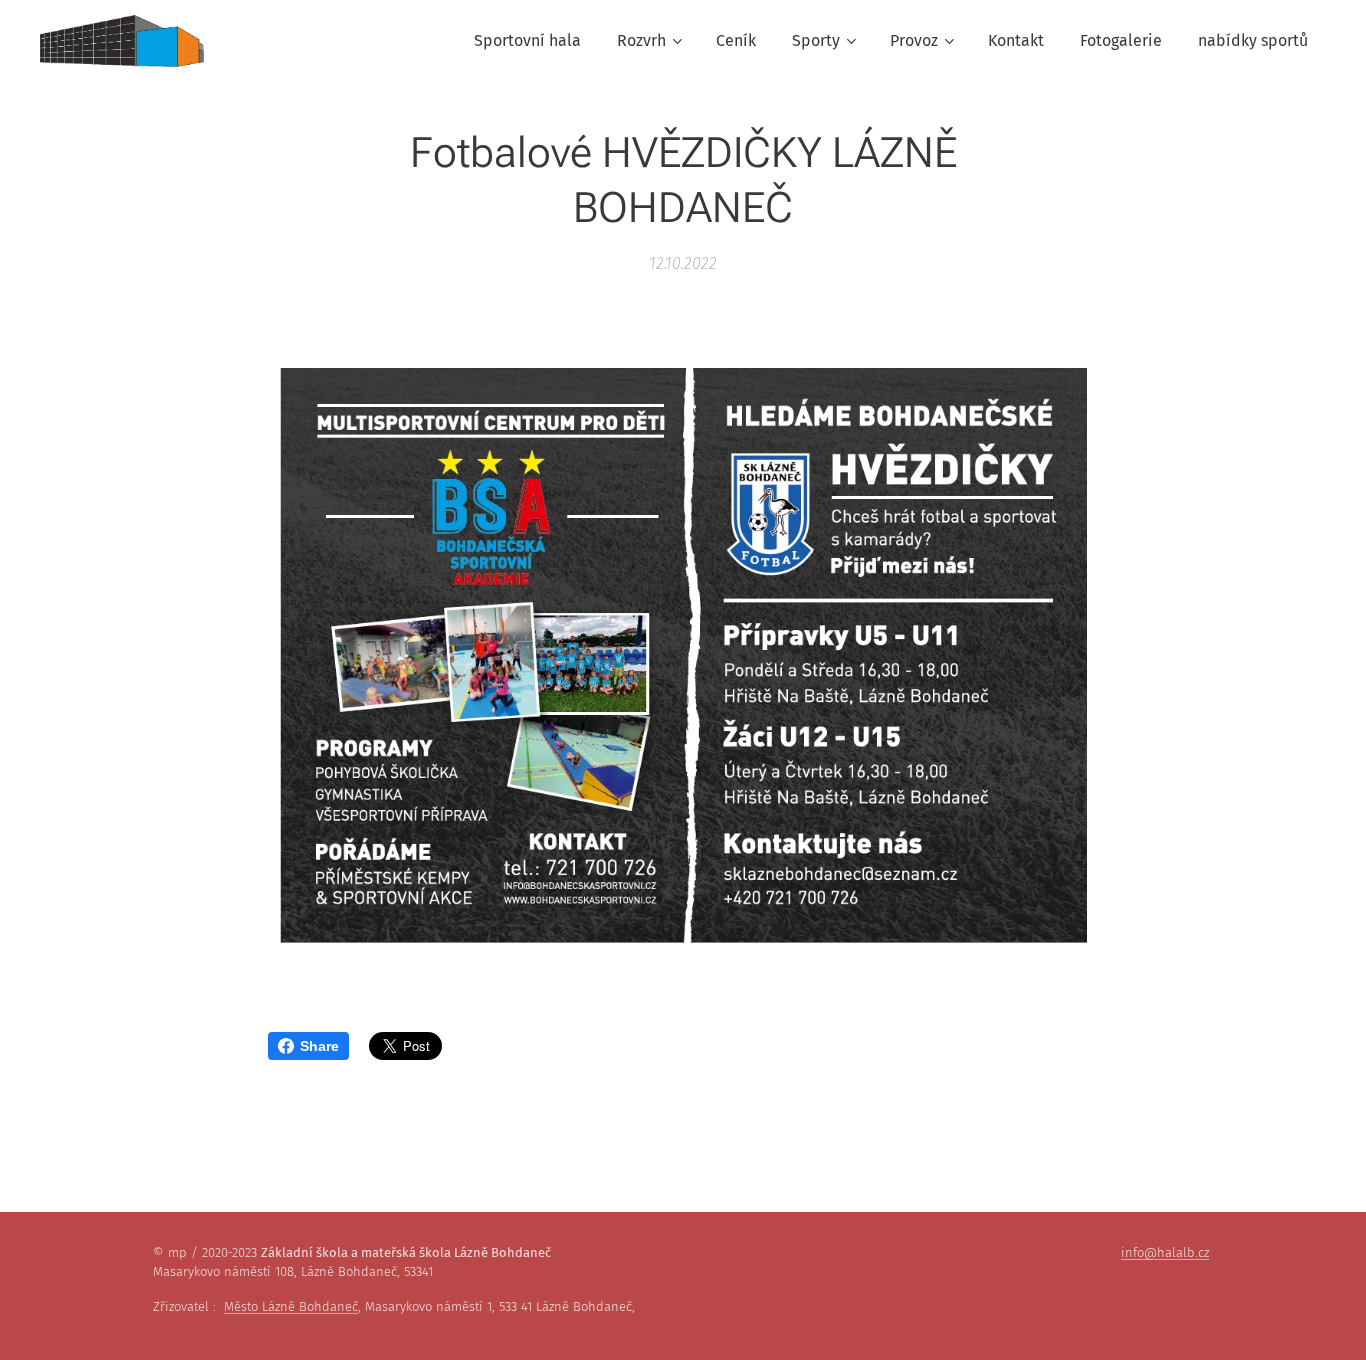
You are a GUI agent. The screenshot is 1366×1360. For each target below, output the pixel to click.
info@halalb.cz (1165, 1252)
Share (319, 1046)
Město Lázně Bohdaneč (291, 1306)
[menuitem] (527, 41)
